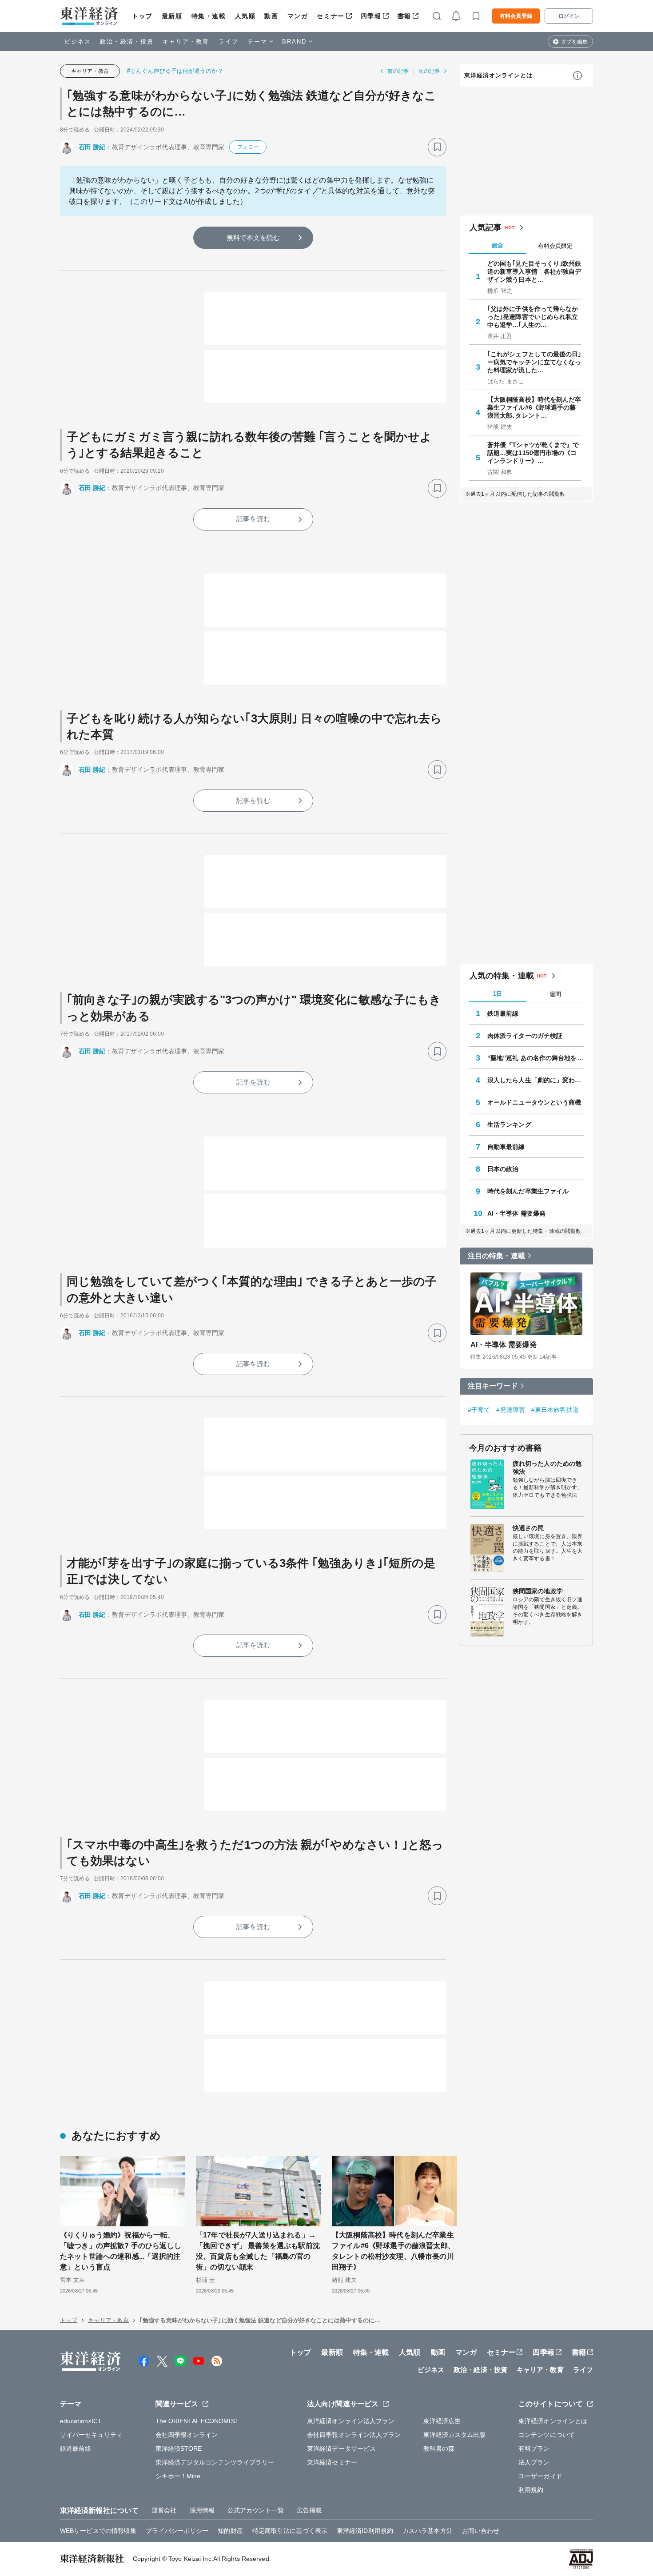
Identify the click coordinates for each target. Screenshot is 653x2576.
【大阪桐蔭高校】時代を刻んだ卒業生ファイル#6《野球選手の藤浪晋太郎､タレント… (534, 407)
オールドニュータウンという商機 (534, 1102)
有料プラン (534, 2448)
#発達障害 (511, 1410)
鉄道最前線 (503, 1013)
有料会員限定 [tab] (555, 246)
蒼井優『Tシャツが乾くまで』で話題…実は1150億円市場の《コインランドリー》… (533, 453)
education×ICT (81, 2421)
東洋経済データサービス (341, 2448)
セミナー (330, 16)
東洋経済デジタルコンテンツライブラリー (215, 2462)
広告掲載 (309, 2510)
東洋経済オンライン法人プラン (351, 2421)
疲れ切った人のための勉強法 (547, 1467)
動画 (271, 16)
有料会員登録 (516, 16)
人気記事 (486, 227)
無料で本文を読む (253, 237)
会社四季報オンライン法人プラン (354, 2435)
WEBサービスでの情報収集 (98, 2531)
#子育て (479, 1410)
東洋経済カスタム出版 (455, 2435)
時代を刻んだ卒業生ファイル (528, 1191)
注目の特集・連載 (496, 1256)
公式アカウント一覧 (256, 2510)
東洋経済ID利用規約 (365, 2531)
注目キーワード (493, 1386)
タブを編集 (574, 42)
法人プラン (534, 2462)
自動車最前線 (506, 1147)
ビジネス (78, 42)
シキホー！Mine (178, 2476)
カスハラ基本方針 (428, 2531)
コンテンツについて (547, 2435)
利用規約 (531, 2490)
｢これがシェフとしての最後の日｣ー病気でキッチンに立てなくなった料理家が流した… (534, 362)
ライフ (229, 42)
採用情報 (202, 2510)
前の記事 (398, 71)
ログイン (569, 16)
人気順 (245, 16)
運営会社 (164, 2510)
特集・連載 (209, 16)
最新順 (172, 16)
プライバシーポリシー (177, 2531)
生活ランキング (509, 1125)
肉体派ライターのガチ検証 (525, 1036)
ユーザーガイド (540, 2476)
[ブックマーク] (437, 147)
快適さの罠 (528, 1528)
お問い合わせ (481, 2531)
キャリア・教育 (186, 42)
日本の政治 (503, 1169)
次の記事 (429, 71)
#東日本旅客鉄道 (555, 1410)
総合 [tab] (498, 245)
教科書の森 (439, 2448)
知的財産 (230, 2531)
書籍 (404, 16)
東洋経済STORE (179, 2448)
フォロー (248, 147)
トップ (142, 16)
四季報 (371, 16)
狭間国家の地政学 (538, 1591)
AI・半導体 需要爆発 (516, 1213)
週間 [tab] (555, 994)
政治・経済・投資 (127, 42)
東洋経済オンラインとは (498, 75)
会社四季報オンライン (187, 2435)
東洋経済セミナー (332, 2462)
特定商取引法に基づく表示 (290, 2531)
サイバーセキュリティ (91, 2435)
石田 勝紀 (92, 147)
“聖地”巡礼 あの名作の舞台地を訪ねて (536, 1058)
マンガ (298, 16)
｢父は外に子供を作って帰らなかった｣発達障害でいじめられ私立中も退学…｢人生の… (533, 317)
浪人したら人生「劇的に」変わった (536, 1080)
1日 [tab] (498, 994)
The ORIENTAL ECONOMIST (197, 2421)
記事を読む (253, 519)
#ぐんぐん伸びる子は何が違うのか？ (175, 71)
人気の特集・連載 (502, 976)
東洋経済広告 (442, 2421)
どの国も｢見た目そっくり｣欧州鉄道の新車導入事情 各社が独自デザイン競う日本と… (534, 271)
